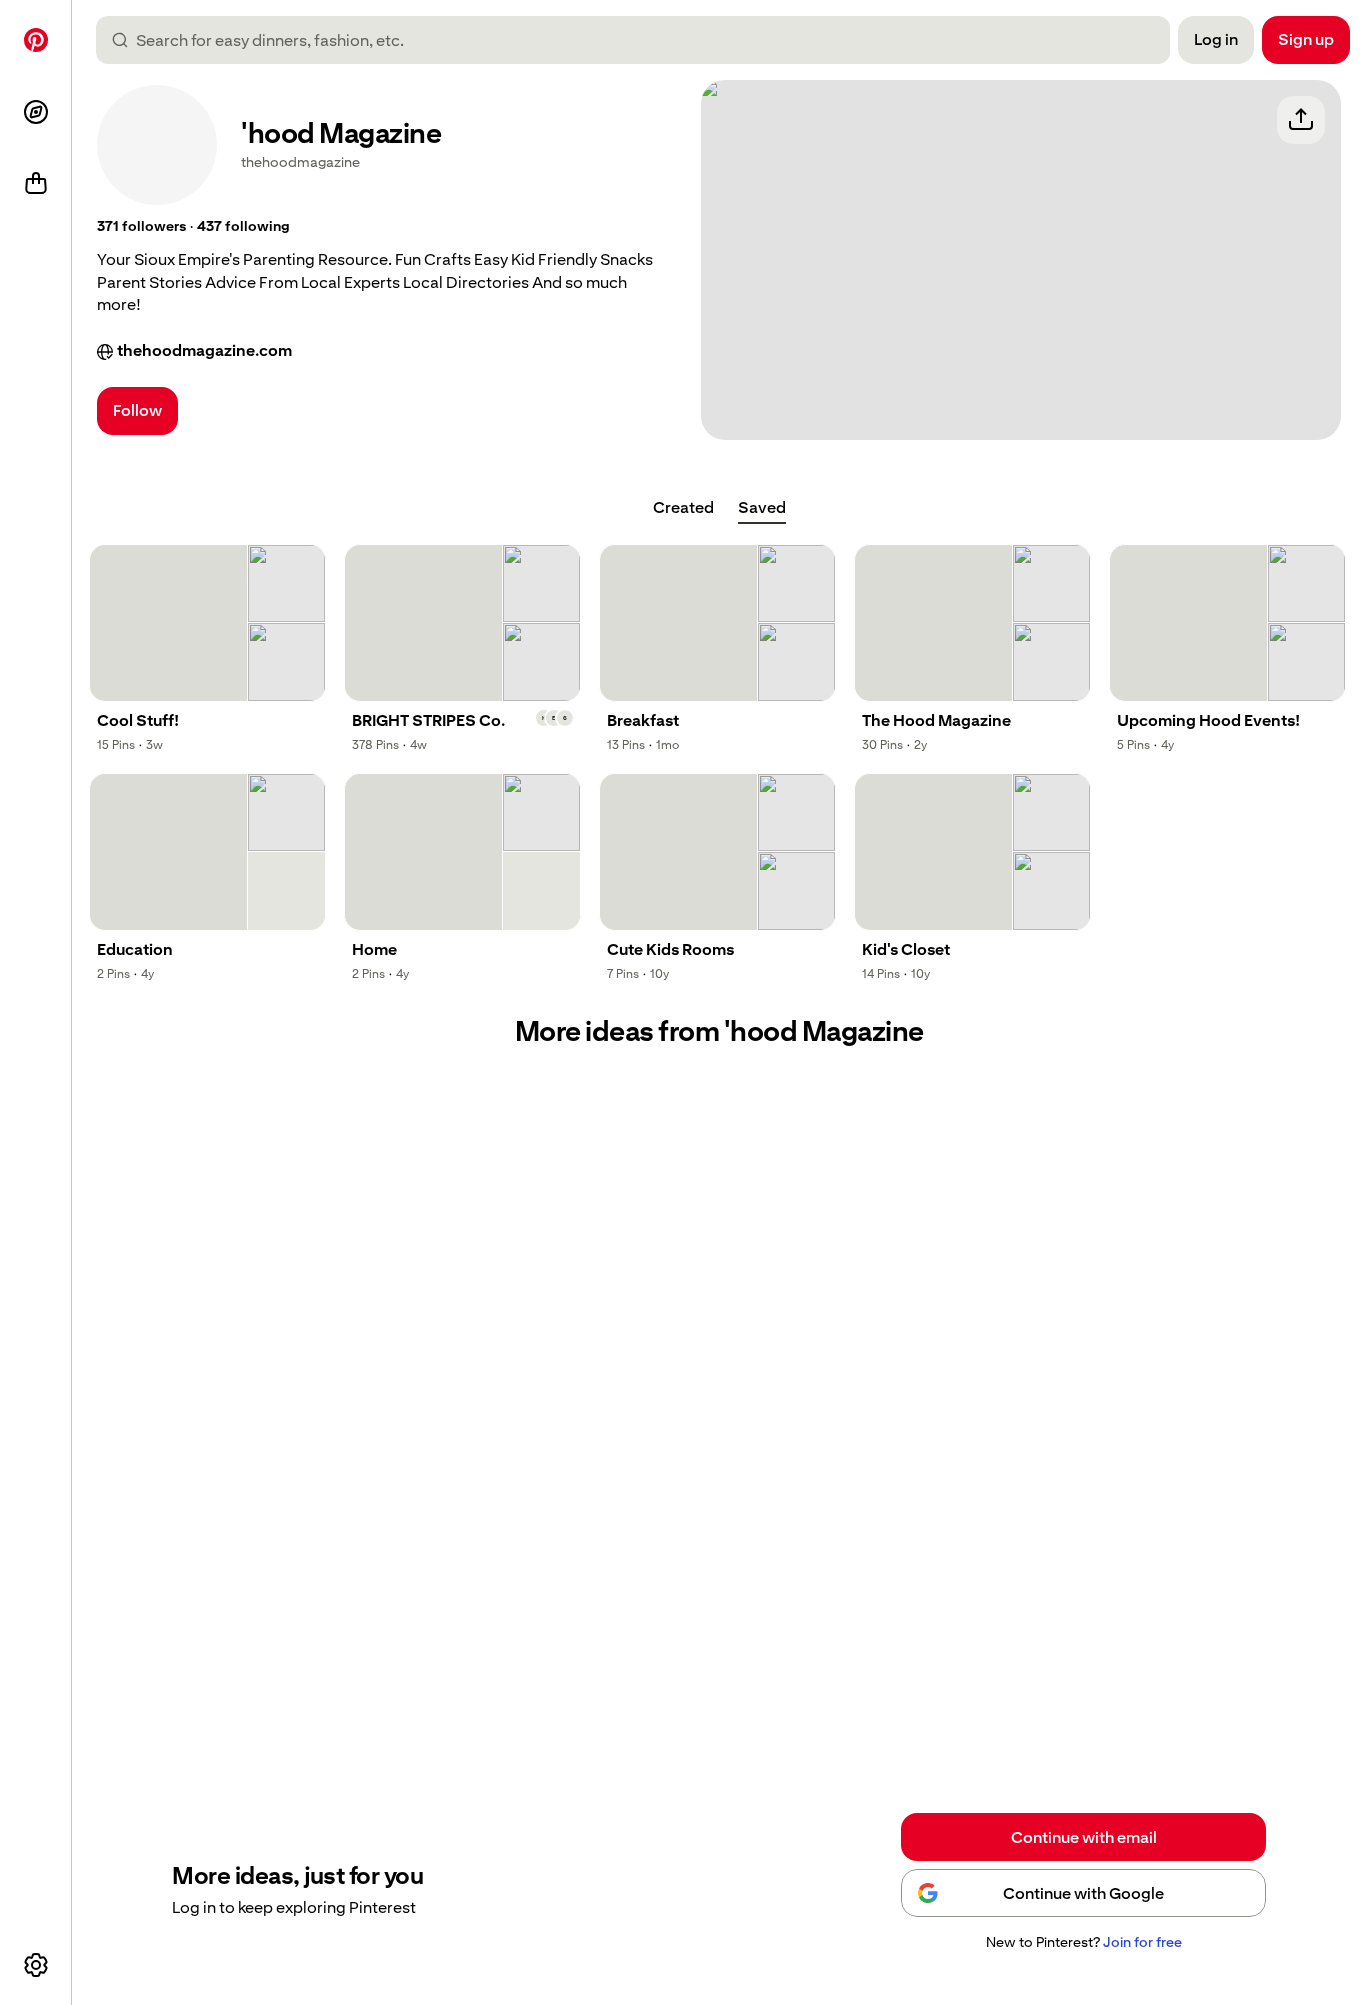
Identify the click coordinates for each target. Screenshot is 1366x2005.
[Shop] (36, 184)
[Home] (36, 40)
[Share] (1301, 120)
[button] (141, 227)
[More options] (36, 1965)
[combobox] (641, 40)
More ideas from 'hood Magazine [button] (719, 1031)
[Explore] (36, 112)
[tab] (683, 508)
